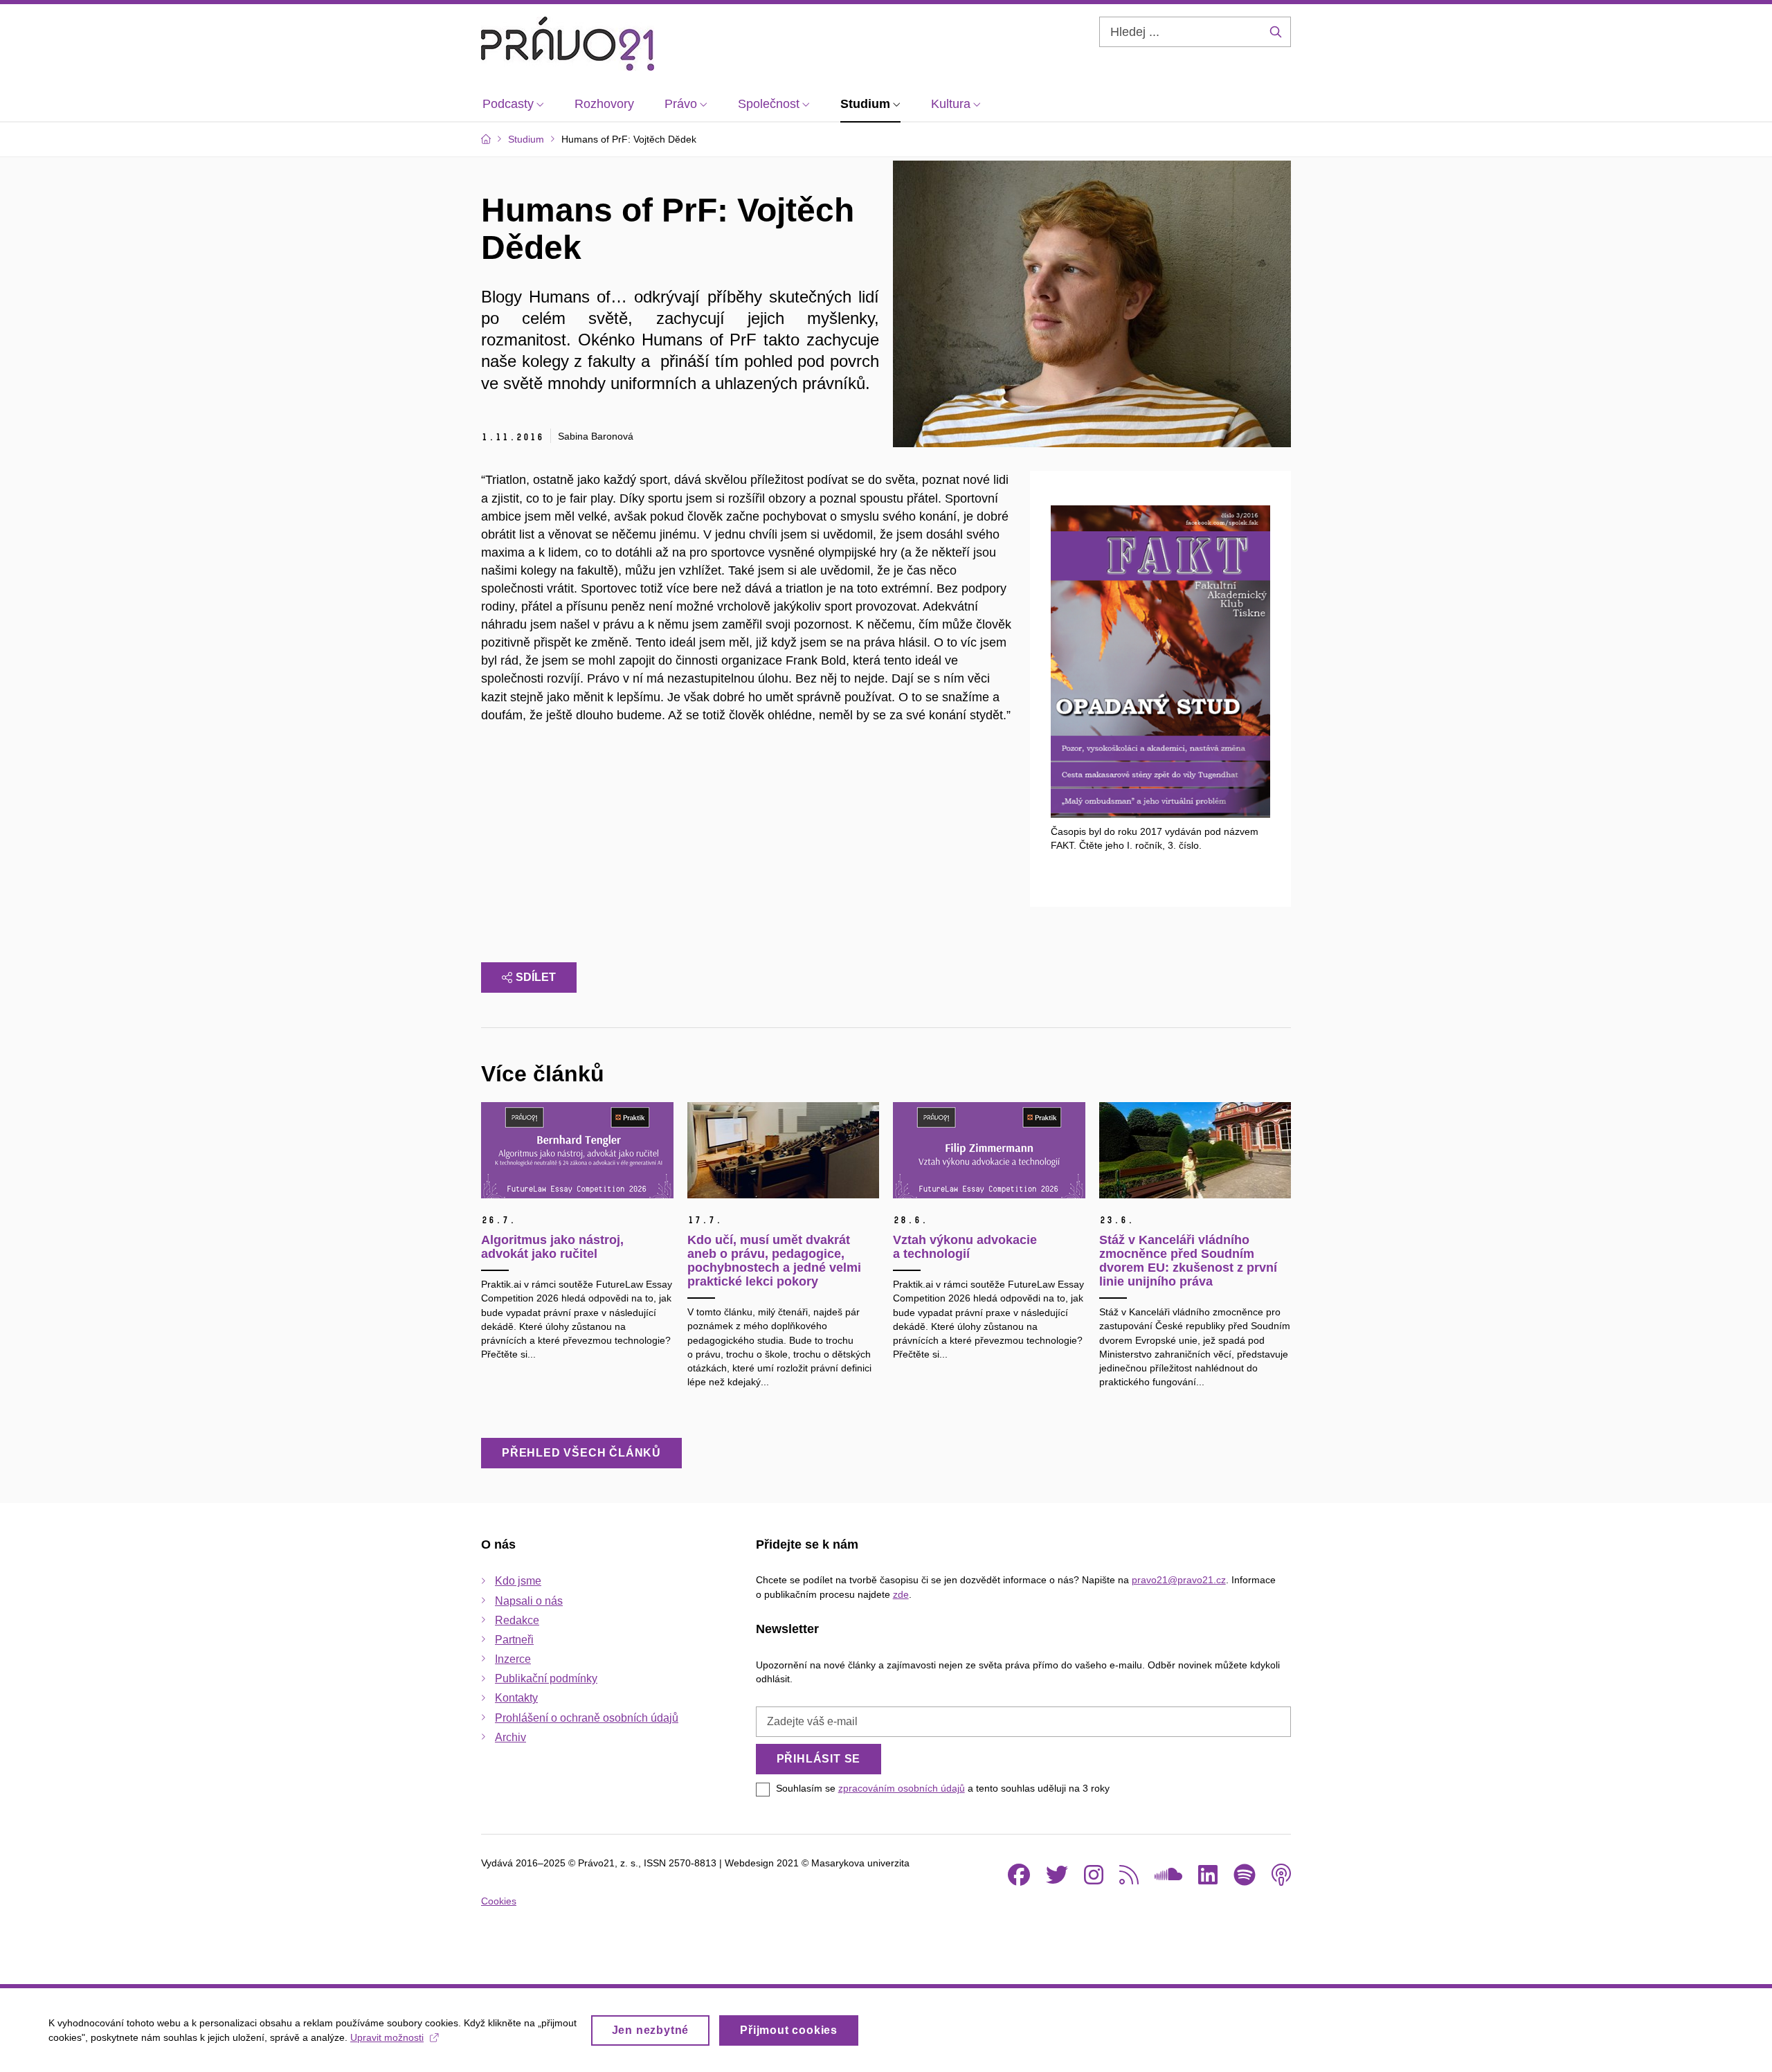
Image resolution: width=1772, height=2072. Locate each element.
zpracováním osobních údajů (902, 1788)
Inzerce (513, 1659)
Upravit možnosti (387, 2037)
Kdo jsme (518, 1581)
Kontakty (516, 1698)
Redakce (517, 1620)
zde (901, 1594)
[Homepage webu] (568, 44)
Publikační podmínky (546, 1678)
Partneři (514, 1640)
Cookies (499, 1901)
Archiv (510, 1737)
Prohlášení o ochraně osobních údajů (587, 1718)
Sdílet (536, 977)
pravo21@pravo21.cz (1179, 1580)
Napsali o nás (529, 1601)
